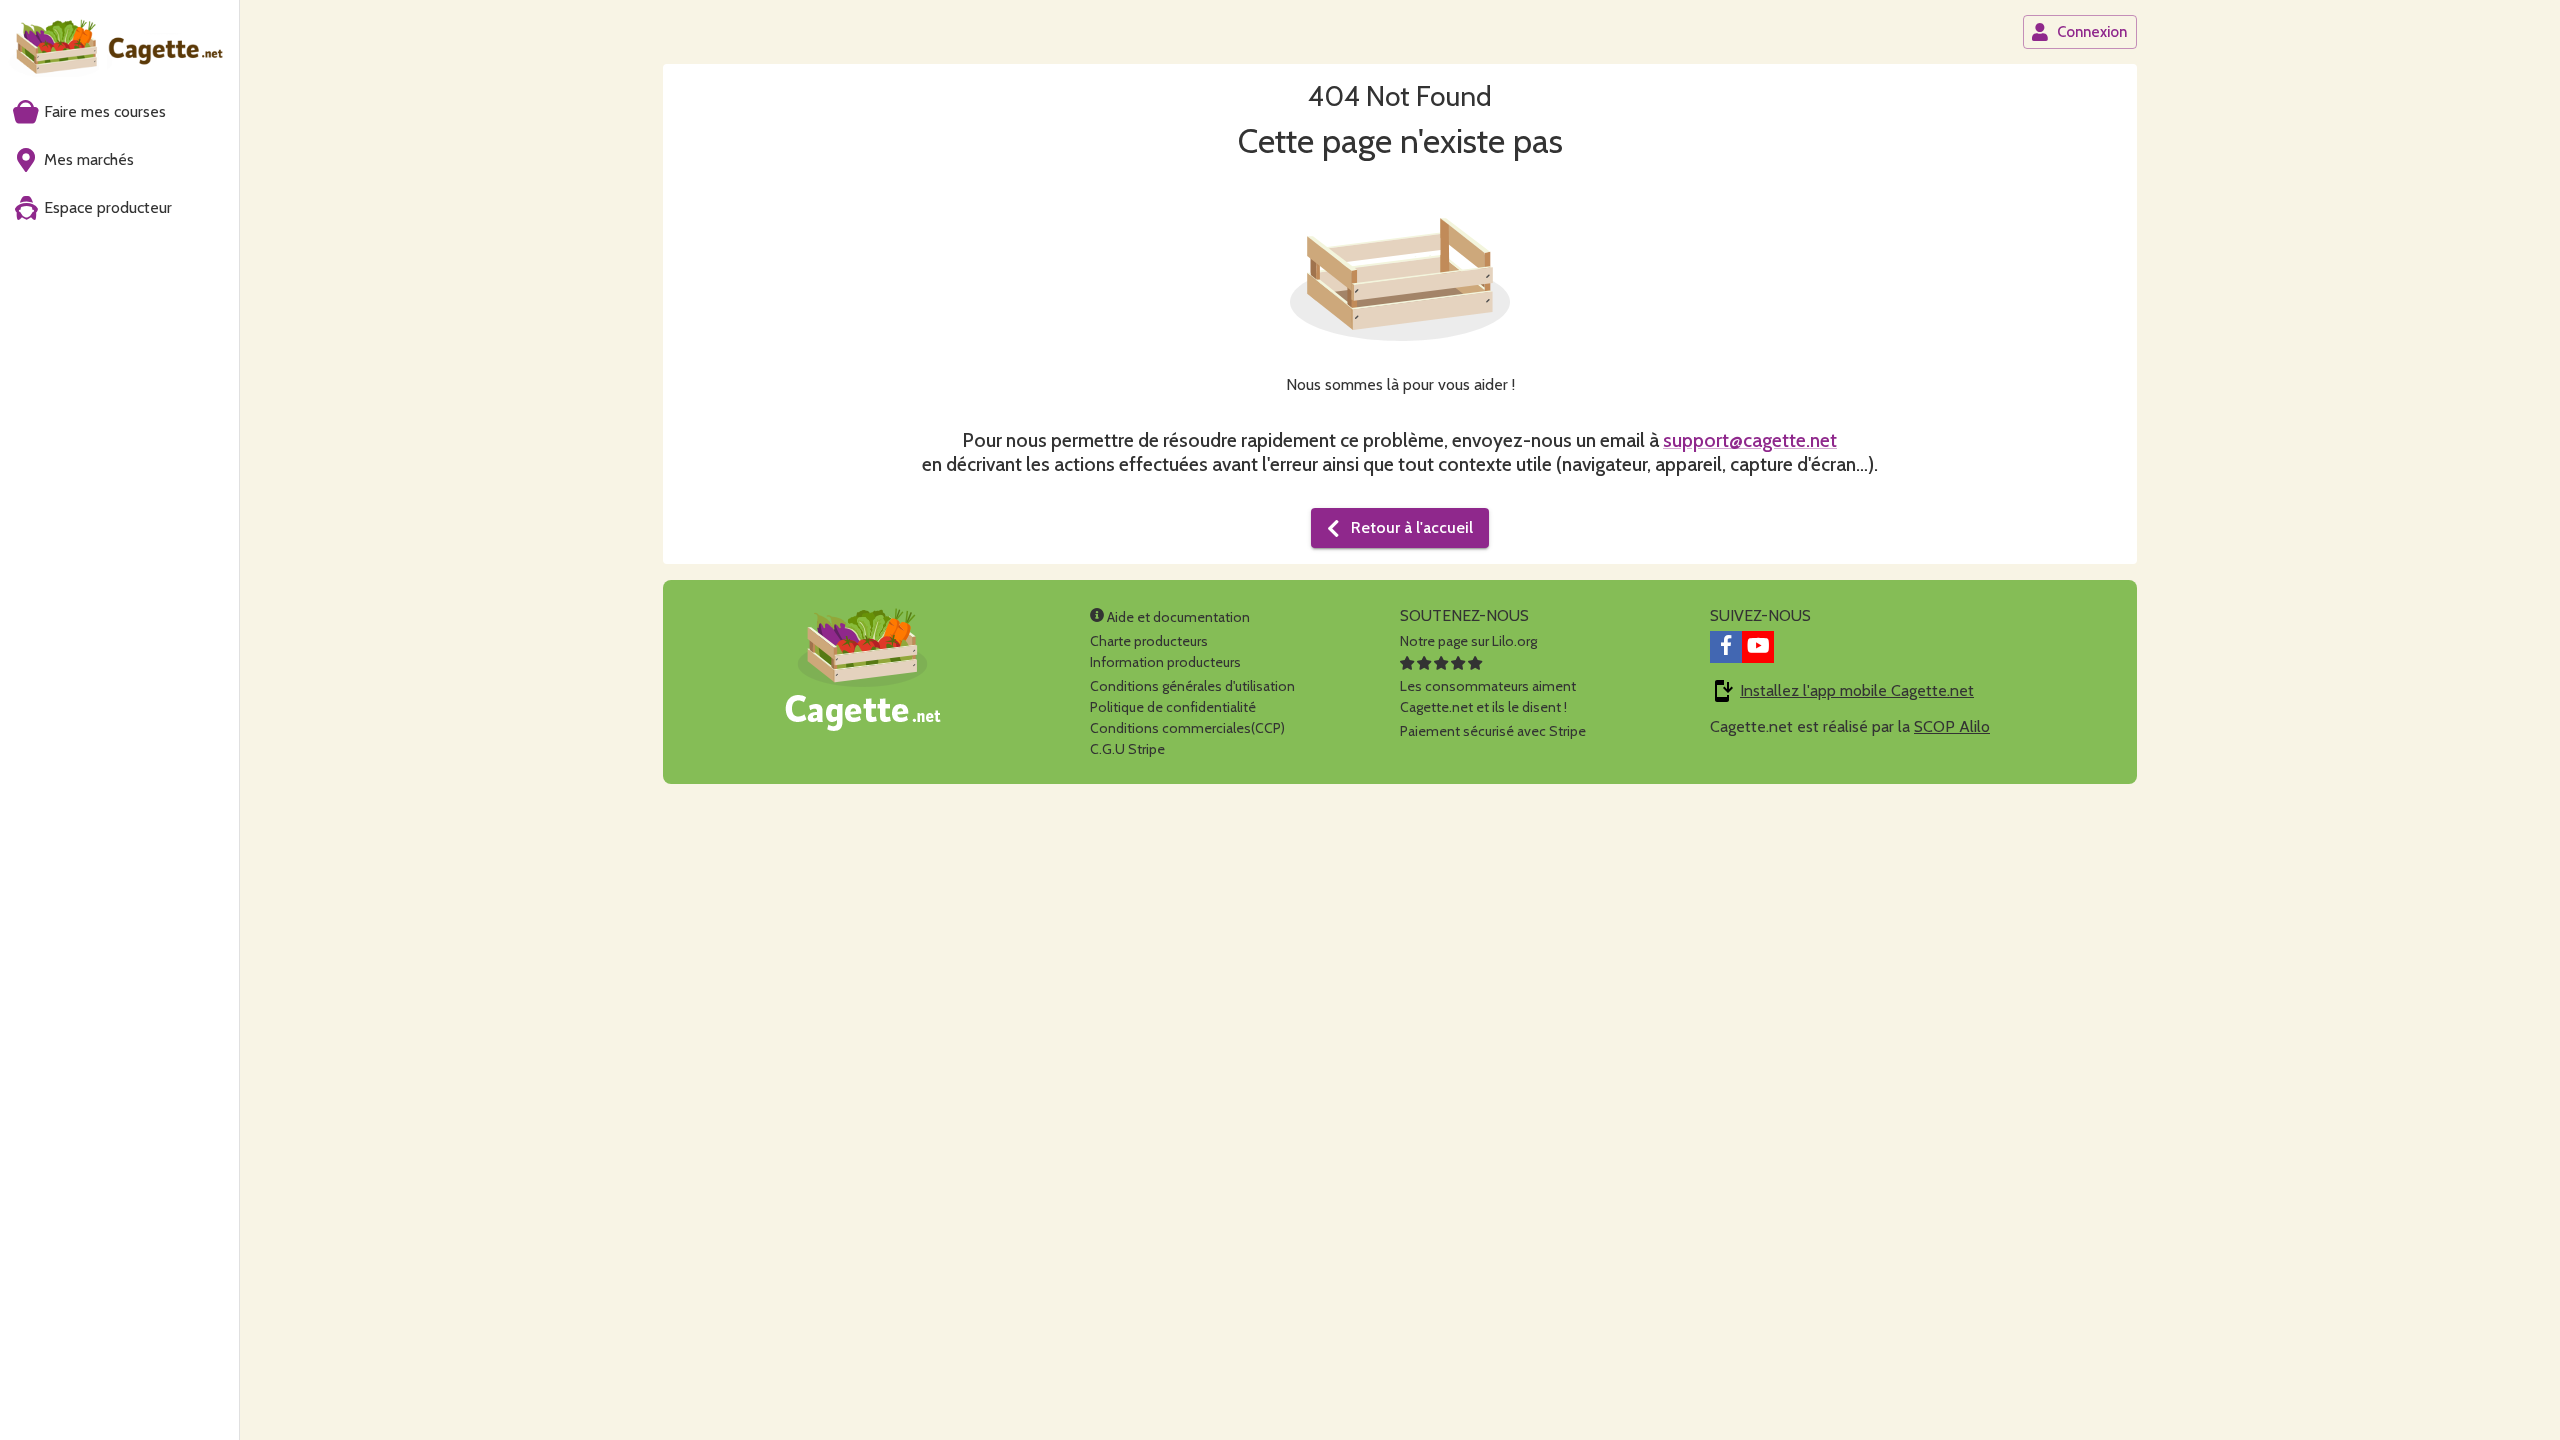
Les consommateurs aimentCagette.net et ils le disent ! (1488, 696)
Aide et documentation (1177, 617)
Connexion (2092, 32)
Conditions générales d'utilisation (1192, 686)
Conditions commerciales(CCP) (1187, 728)
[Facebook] (1726, 647)
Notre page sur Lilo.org (1468, 641)
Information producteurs (1165, 662)
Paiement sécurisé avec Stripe (1493, 731)
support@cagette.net (1750, 440)
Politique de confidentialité (1173, 707)
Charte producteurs (1149, 641)
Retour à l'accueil (1412, 527)
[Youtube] (1758, 647)
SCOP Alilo (1952, 726)
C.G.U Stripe (1127, 749)
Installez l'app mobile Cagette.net (1857, 690)
